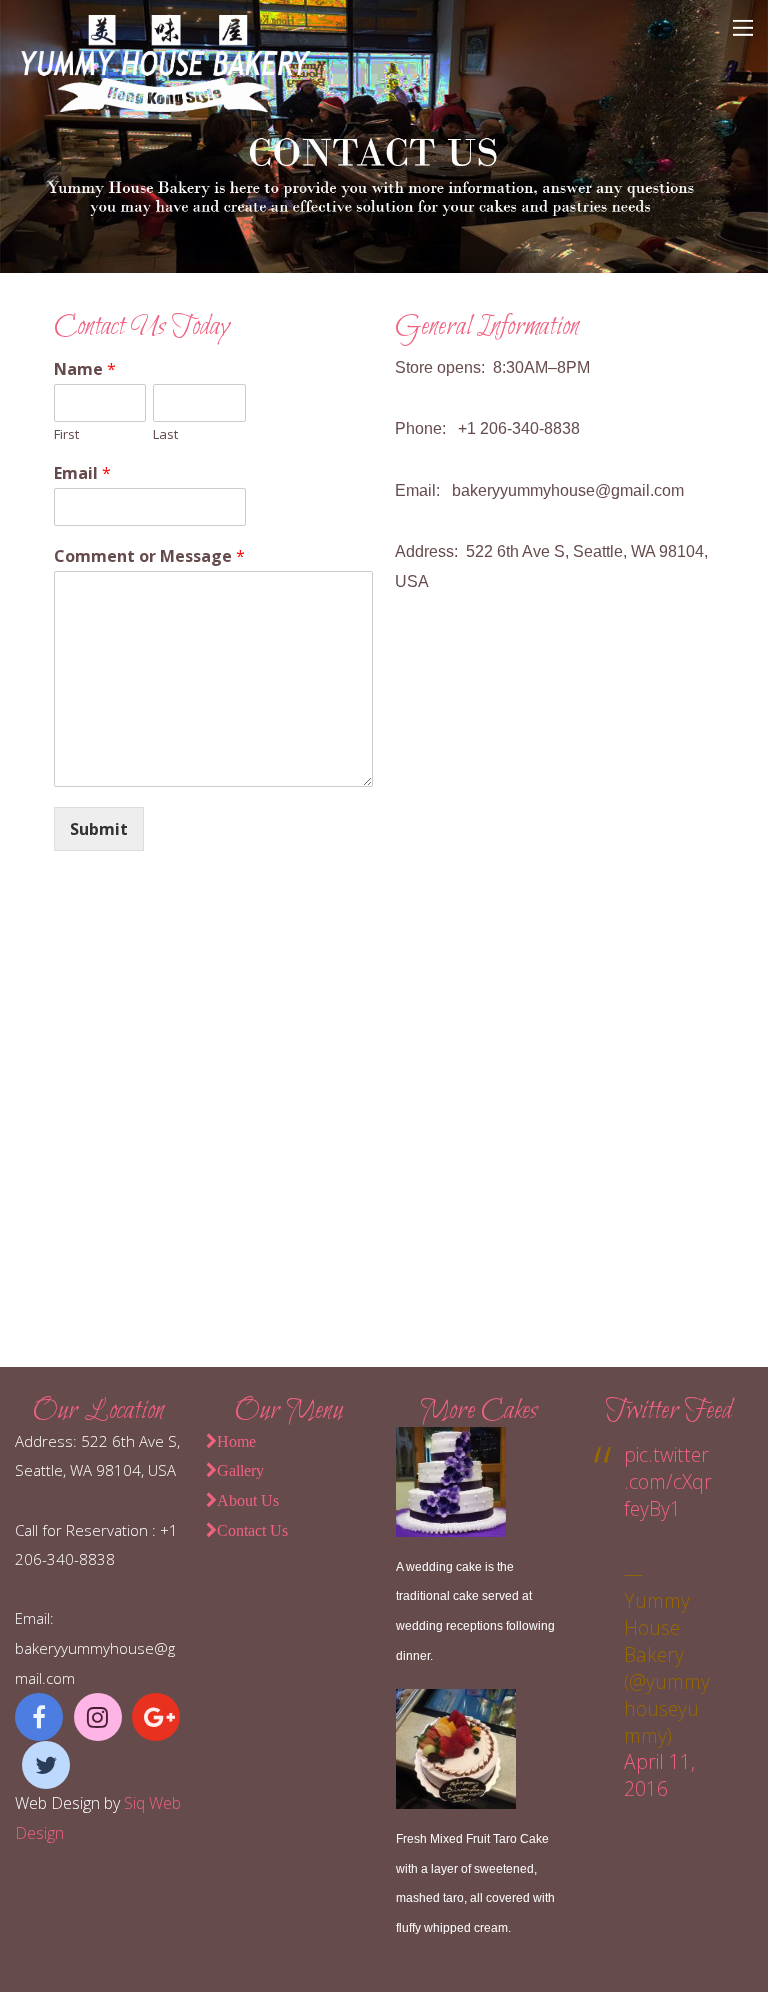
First (66, 434)
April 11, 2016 (659, 1775)
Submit (99, 829)
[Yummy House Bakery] (165, 103)
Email (82, 473)
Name (85, 369)
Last (165, 434)
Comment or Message (149, 556)
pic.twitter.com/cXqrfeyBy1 (668, 1481)
